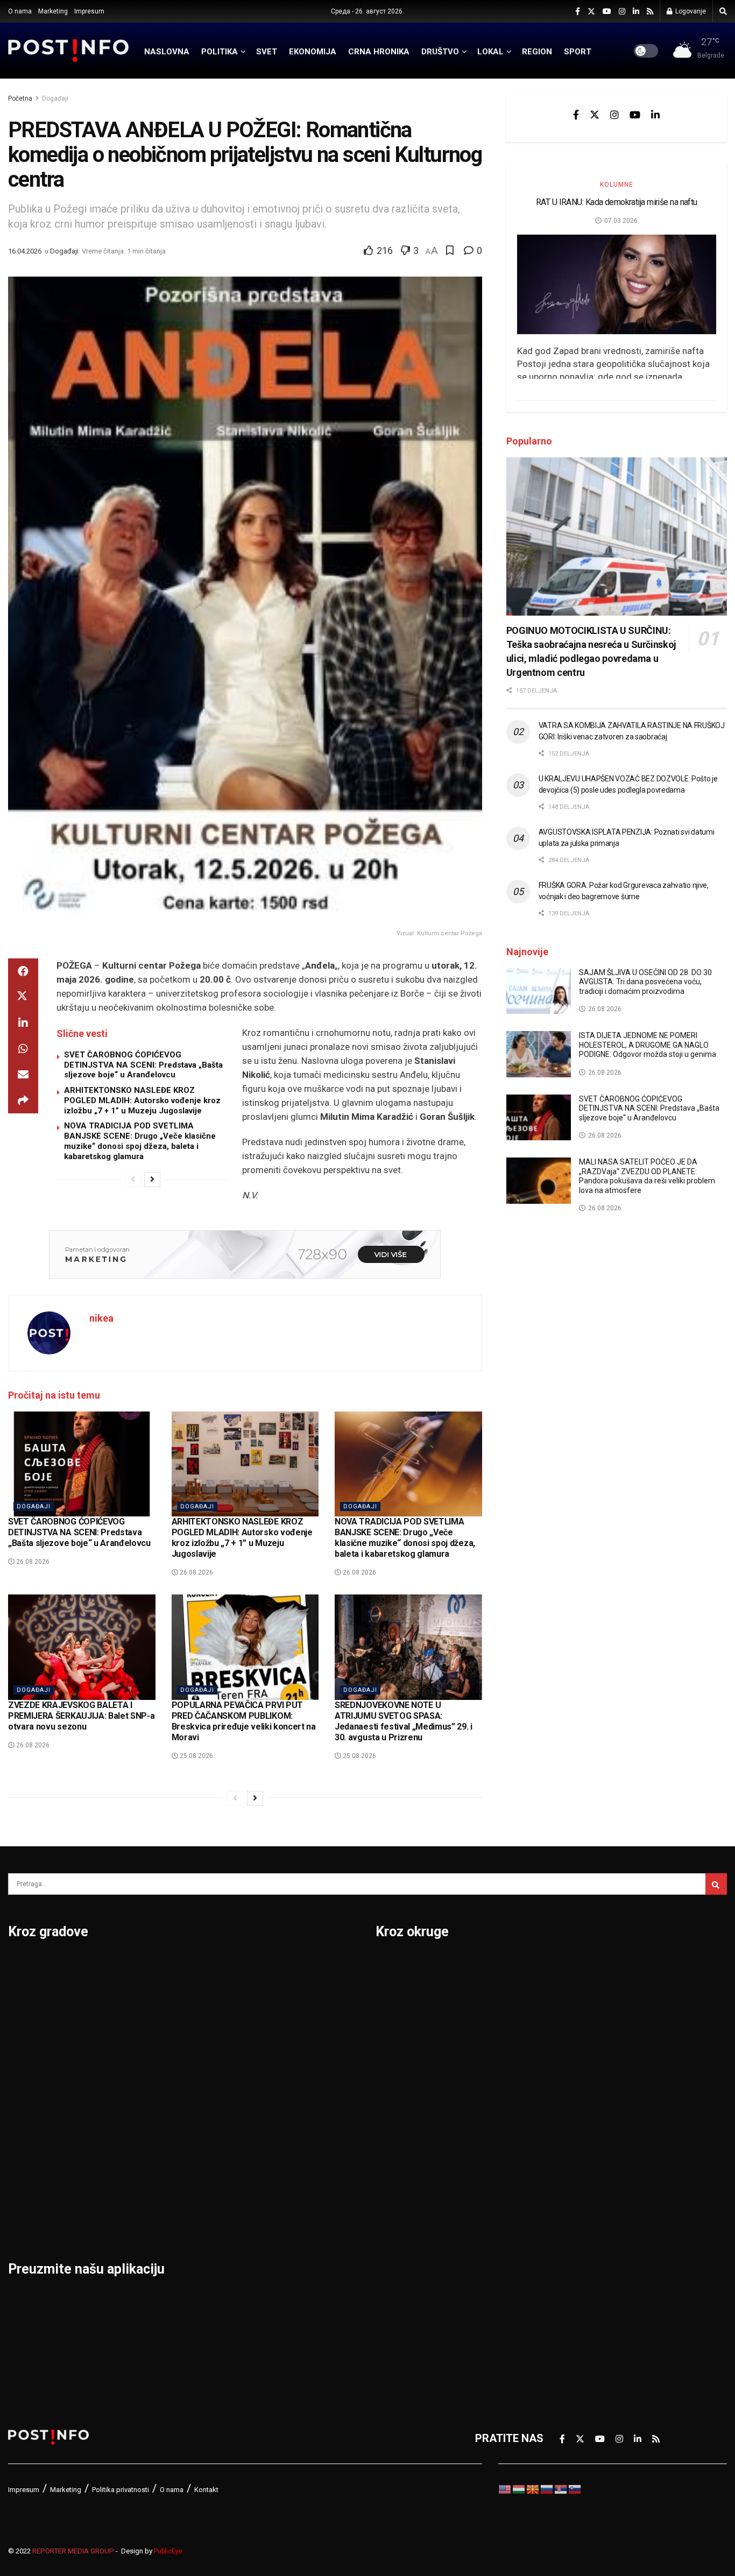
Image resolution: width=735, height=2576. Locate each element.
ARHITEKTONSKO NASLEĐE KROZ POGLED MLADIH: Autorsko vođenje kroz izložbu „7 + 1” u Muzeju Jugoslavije (142, 1100)
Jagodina (31, 2050)
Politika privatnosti (121, 2490)
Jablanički (400, 2022)
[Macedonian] (533, 2488)
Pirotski (395, 2274)
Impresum (89, 11)
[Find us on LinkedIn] (636, 12)
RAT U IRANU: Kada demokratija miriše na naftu (617, 202)
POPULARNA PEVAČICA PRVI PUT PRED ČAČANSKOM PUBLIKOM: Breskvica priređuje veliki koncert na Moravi (244, 1721)
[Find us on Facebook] (578, 12)
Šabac (146, 2190)
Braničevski (404, 1994)
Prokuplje (154, 2162)
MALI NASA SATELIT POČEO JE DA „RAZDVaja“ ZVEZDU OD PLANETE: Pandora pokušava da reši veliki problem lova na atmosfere (647, 1176)
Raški (563, 2022)
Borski (392, 1966)
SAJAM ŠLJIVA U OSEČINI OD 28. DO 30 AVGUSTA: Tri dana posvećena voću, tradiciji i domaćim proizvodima (645, 982)
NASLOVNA (167, 52)
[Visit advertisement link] (245, 1254)
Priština (150, 2134)
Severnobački (584, 2050)
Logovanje (690, 11)
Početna (20, 98)
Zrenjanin (276, 2190)
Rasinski (571, 1994)
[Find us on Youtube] (607, 12)
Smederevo (159, 2218)
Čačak (23, 2022)
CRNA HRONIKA (379, 52)
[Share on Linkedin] (23, 1023)
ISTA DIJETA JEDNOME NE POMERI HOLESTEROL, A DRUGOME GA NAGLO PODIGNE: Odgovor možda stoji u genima (648, 1045)
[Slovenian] (575, 2488)
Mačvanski (402, 2162)
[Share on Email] (23, 1075)
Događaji (55, 98)
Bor (17, 1994)
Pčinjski (395, 2246)
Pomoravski (580, 1966)
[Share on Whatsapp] (23, 1049)
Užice (266, 2050)
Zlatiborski (577, 2274)
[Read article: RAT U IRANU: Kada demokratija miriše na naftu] (617, 284)
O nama (20, 11)
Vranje (269, 2106)
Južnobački (404, 2050)
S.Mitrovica (281, 1994)
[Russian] (547, 2488)
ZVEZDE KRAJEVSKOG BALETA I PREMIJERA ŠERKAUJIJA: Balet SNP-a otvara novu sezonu (81, 1716)
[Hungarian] (519, 2488)
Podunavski (405, 2302)
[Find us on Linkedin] (655, 115)
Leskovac (32, 2190)
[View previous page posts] (133, 1180)
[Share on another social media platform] (23, 1100)
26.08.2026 (32, 1562)
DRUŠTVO (440, 52)
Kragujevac (36, 2106)
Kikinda (26, 2078)
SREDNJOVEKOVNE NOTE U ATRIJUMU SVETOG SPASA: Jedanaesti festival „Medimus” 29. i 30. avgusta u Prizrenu (404, 1721)
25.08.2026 (196, 1756)
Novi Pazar (158, 1994)
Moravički (400, 2190)
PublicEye (168, 2551)
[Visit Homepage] (69, 50)
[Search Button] (723, 11)
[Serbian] (561, 2488)
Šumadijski (577, 2162)
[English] (505, 2488)
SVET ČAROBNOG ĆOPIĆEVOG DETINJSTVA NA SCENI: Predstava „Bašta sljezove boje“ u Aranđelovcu (143, 1065)
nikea (101, 1318)
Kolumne (617, 185)
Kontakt (206, 2490)
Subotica (275, 2022)
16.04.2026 (25, 251)
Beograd (29, 1966)
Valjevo (271, 2078)
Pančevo (152, 2050)
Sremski (570, 2134)
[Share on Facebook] (23, 971)
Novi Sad (153, 2022)
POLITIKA (220, 52)
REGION (537, 52)
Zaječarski (576, 2218)
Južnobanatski (412, 2078)
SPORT (578, 52)
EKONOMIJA (313, 52)
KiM (385, 2134)
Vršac (267, 2134)
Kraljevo (28, 2134)
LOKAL (490, 52)
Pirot (143, 2078)
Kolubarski (402, 2106)
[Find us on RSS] (650, 12)
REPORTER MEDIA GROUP (73, 2551)
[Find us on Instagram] (622, 12)
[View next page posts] (152, 1180)
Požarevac (157, 2106)
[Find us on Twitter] (591, 12)
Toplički (569, 2190)
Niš (139, 1966)
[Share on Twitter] (23, 997)
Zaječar (271, 2162)
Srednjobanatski (590, 2106)
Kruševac (31, 2162)
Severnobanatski (592, 2078)
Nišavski (397, 2218)
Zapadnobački (585, 2246)
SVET (267, 52)
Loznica (27, 2218)
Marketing (53, 11)
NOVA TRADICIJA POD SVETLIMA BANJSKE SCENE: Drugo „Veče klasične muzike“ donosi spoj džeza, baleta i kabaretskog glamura (140, 1141)
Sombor (273, 1966)
